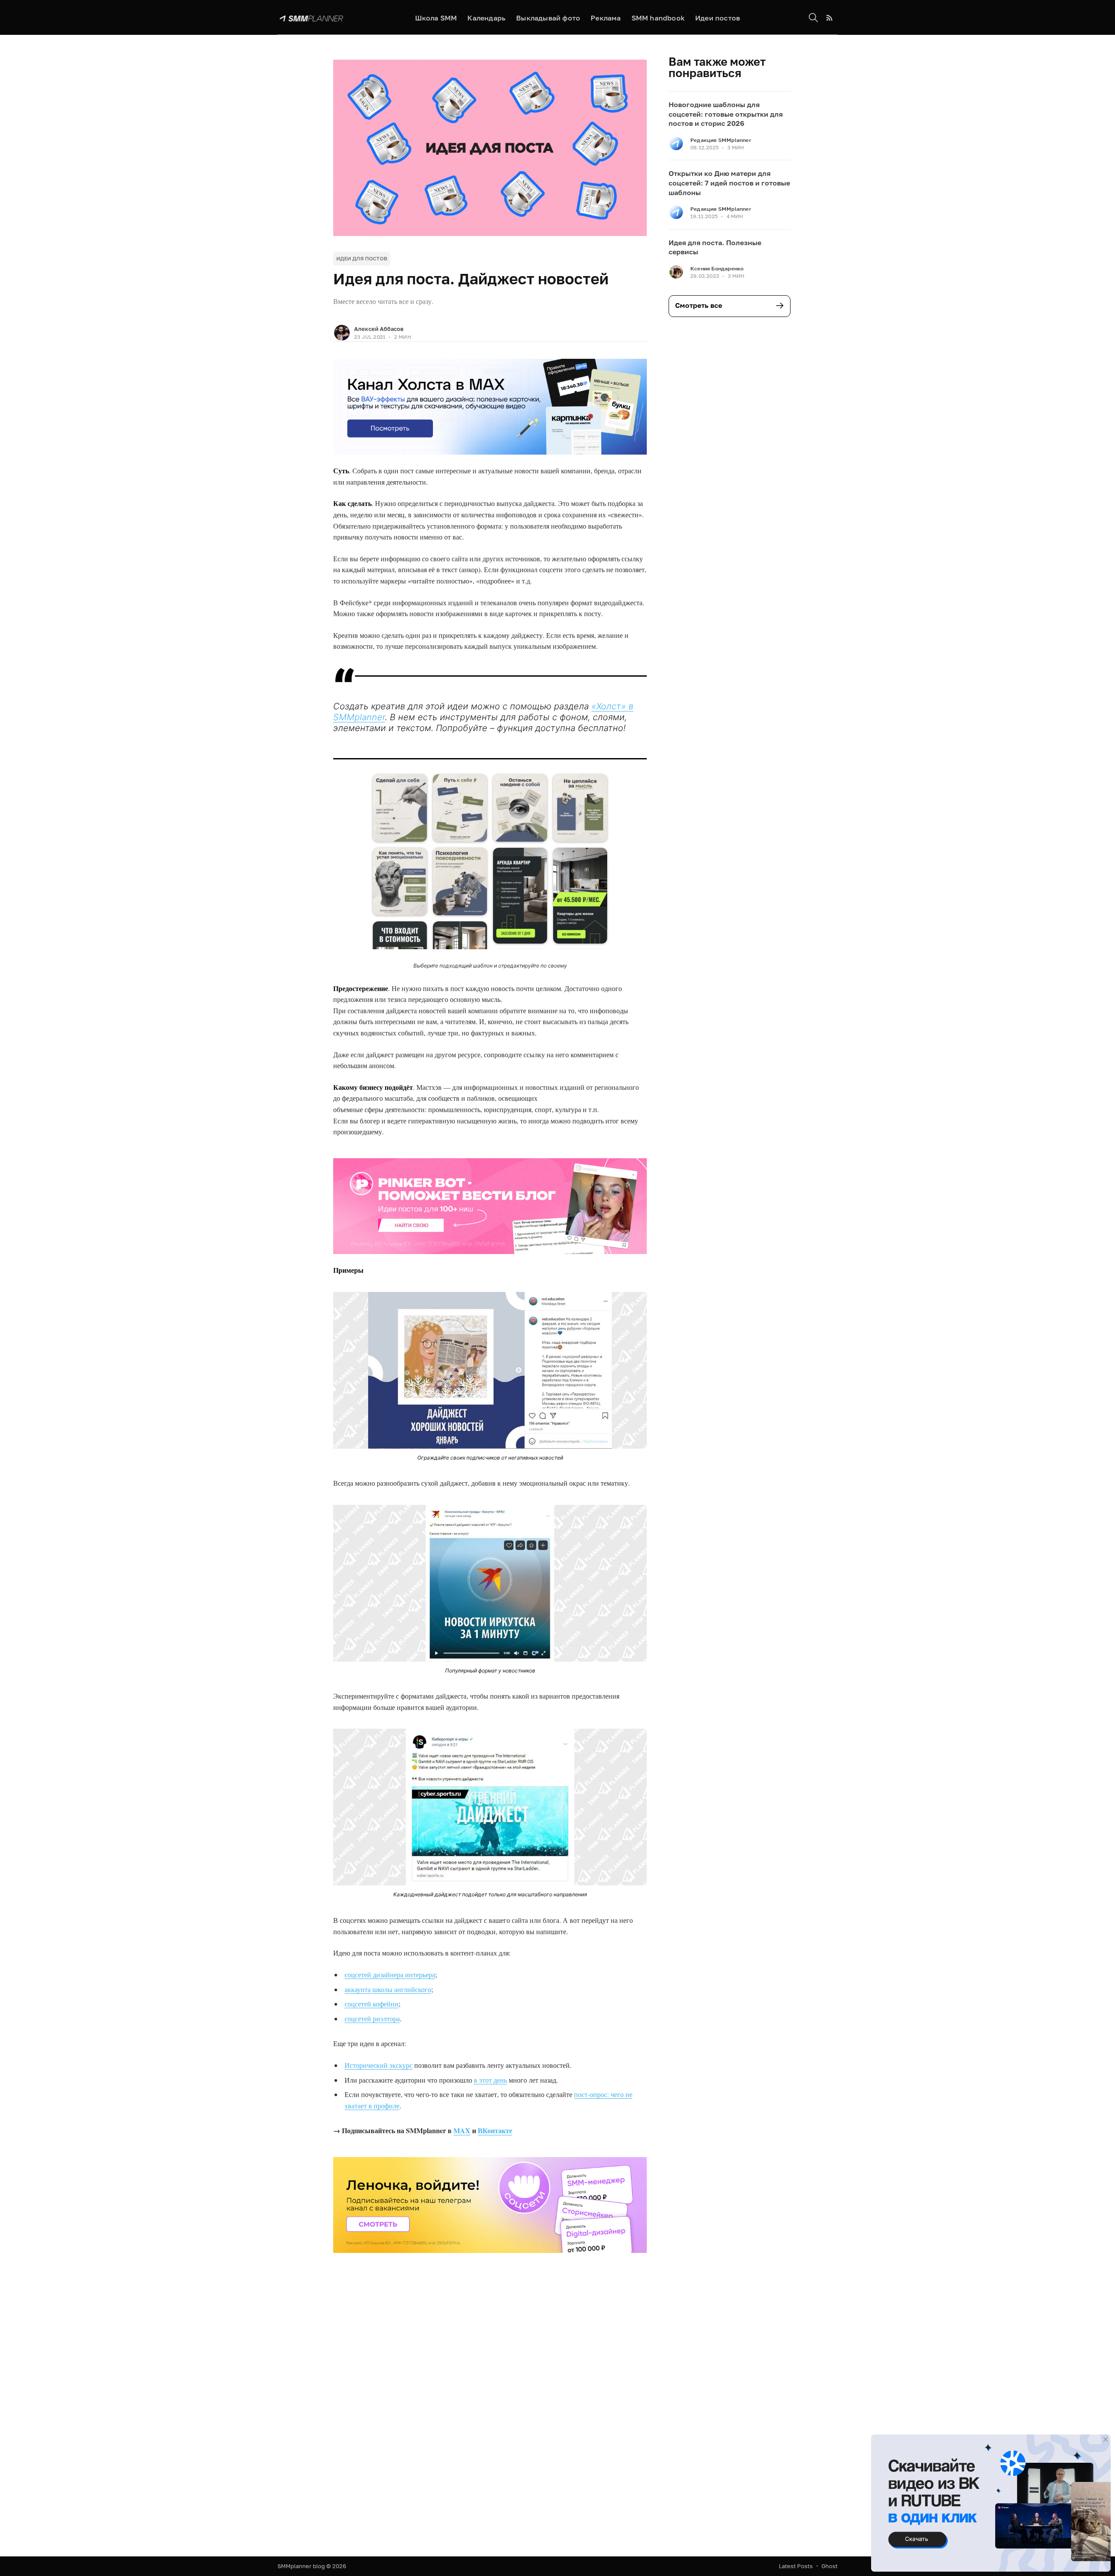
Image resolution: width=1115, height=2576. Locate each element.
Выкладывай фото (548, 18)
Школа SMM (436, 18)
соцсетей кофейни (372, 2004)
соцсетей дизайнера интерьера (390, 1974)
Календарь (487, 18)
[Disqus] (490, 2403)
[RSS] (829, 18)
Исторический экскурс (378, 2065)
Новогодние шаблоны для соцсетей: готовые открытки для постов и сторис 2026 (726, 114)
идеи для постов (362, 258)
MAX (462, 2130)
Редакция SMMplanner (721, 140)
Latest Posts (796, 2566)
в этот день (490, 2080)
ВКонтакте (495, 2130)
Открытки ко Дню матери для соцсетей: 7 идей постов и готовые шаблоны (729, 183)
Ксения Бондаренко (717, 268)
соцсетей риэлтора (372, 2018)
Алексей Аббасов (379, 329)
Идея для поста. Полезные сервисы (715, 247)
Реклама (606, 18)
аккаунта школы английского (388, 1989)
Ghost (829, 2566)
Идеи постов (718, 18)
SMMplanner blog (301, 2566)
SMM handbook (658, 18)
